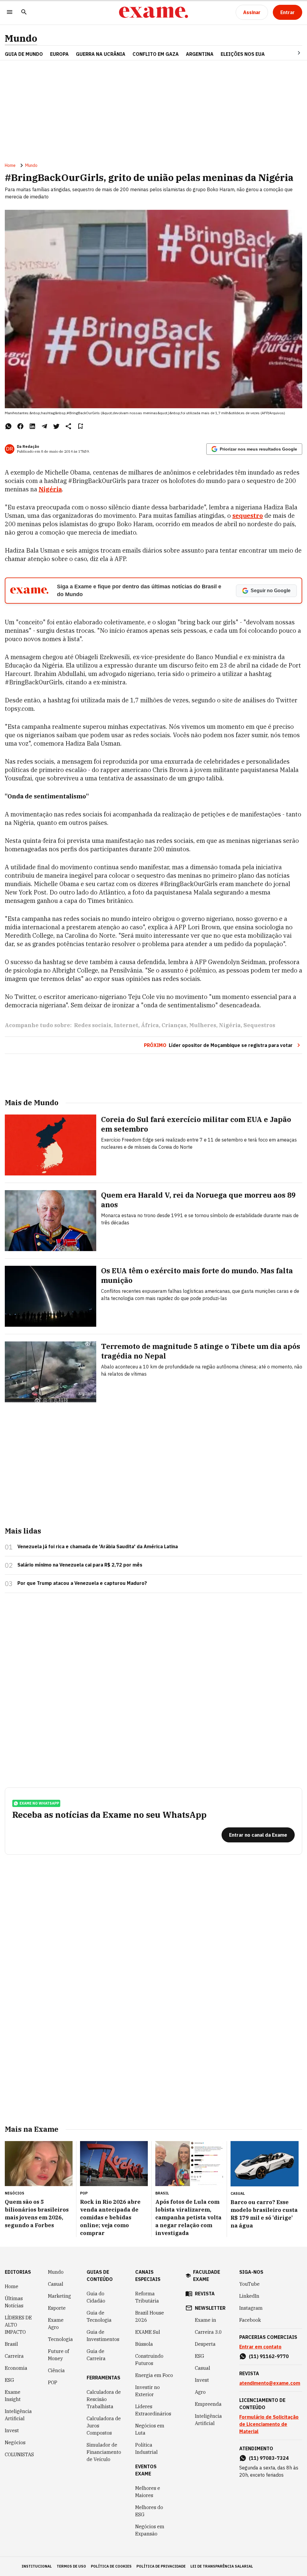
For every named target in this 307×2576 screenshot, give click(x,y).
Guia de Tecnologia (99, 2316)
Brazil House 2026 (150, 2316)
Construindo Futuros (149, 2360)
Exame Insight (13, 2396)
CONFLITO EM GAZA (156, 54)
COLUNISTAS (19, 2454)
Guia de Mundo (24, 54)
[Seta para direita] (292, 53)
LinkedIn (249, 2296)
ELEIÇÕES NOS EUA (243, 54)
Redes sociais (93, 1025)
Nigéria (50, 489)
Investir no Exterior (148, 2391)
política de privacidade (161, 2566)
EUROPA (59, 54)
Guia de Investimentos (103, 2336)
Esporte (57, 2308)
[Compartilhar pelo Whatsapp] (8, 426)
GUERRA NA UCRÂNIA (101, 54)
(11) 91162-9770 (269, 2356)
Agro (200, 2392)
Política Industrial (146, 2448)
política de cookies (111, 2566)
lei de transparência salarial (222, 2566)
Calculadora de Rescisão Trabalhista (104, 2399)
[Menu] (10, 12)
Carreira (14, 2356)
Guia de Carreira (96, 2355)
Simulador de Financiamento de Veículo (104, 2452)
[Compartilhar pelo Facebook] (20, 426)
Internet (126, 1025)
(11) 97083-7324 (269, 2458)
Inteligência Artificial (18, 2415)
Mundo (21, 38)
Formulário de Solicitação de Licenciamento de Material (269, 2424)
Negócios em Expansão (150, 2530)
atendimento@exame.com (270, 2383)
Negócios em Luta (150, 2429)
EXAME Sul (148, 2332)
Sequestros (259, 1025)
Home (10, 165)
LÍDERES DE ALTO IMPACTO (18, 2325)
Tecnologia (60, 2339)
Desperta (205, 2344)
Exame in (206, 2320)
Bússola (144, 2344)
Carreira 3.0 (208, 2332)
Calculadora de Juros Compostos (104, 2426)
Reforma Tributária (147, 2297)
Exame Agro (56, 2324)
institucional (37, 2566)
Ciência (56, 2370)
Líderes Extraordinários (153, 2410)
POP (53, 2382)
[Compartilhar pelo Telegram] (44, 426)
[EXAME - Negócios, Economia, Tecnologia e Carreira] (153, 12)
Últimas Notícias (14, 2302)
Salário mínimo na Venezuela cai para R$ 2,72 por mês (80, 1565)
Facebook (250, 2320)
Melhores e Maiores (148, 2492)
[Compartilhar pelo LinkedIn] (32, 426)
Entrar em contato (260, 2347)
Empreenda (208, 2404)
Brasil (11, 2344)
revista (205, 2294)
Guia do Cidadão (96, 2297)
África (150, 1025)
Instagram (251, 2308)
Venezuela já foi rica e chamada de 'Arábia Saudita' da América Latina (98, 1546)
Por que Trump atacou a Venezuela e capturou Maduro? (82, 1583)
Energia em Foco (154, 2375)
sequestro (248, 516)
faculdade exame (207, 2276)
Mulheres (203, 1025)
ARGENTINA (200, 54)
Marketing (60, 2296)
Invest (12, 2430)
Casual (56, 2284)
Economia (16, 2368)
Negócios (15, 2442)
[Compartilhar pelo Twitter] (56, 426)
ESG (9, 2380)
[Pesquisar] (24, 12)
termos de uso (71, 2566)
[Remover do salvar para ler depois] (80, 426)
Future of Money (58, 2355)
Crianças (174, 1025)
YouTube (249, 2284)
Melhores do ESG (149, 2511)
